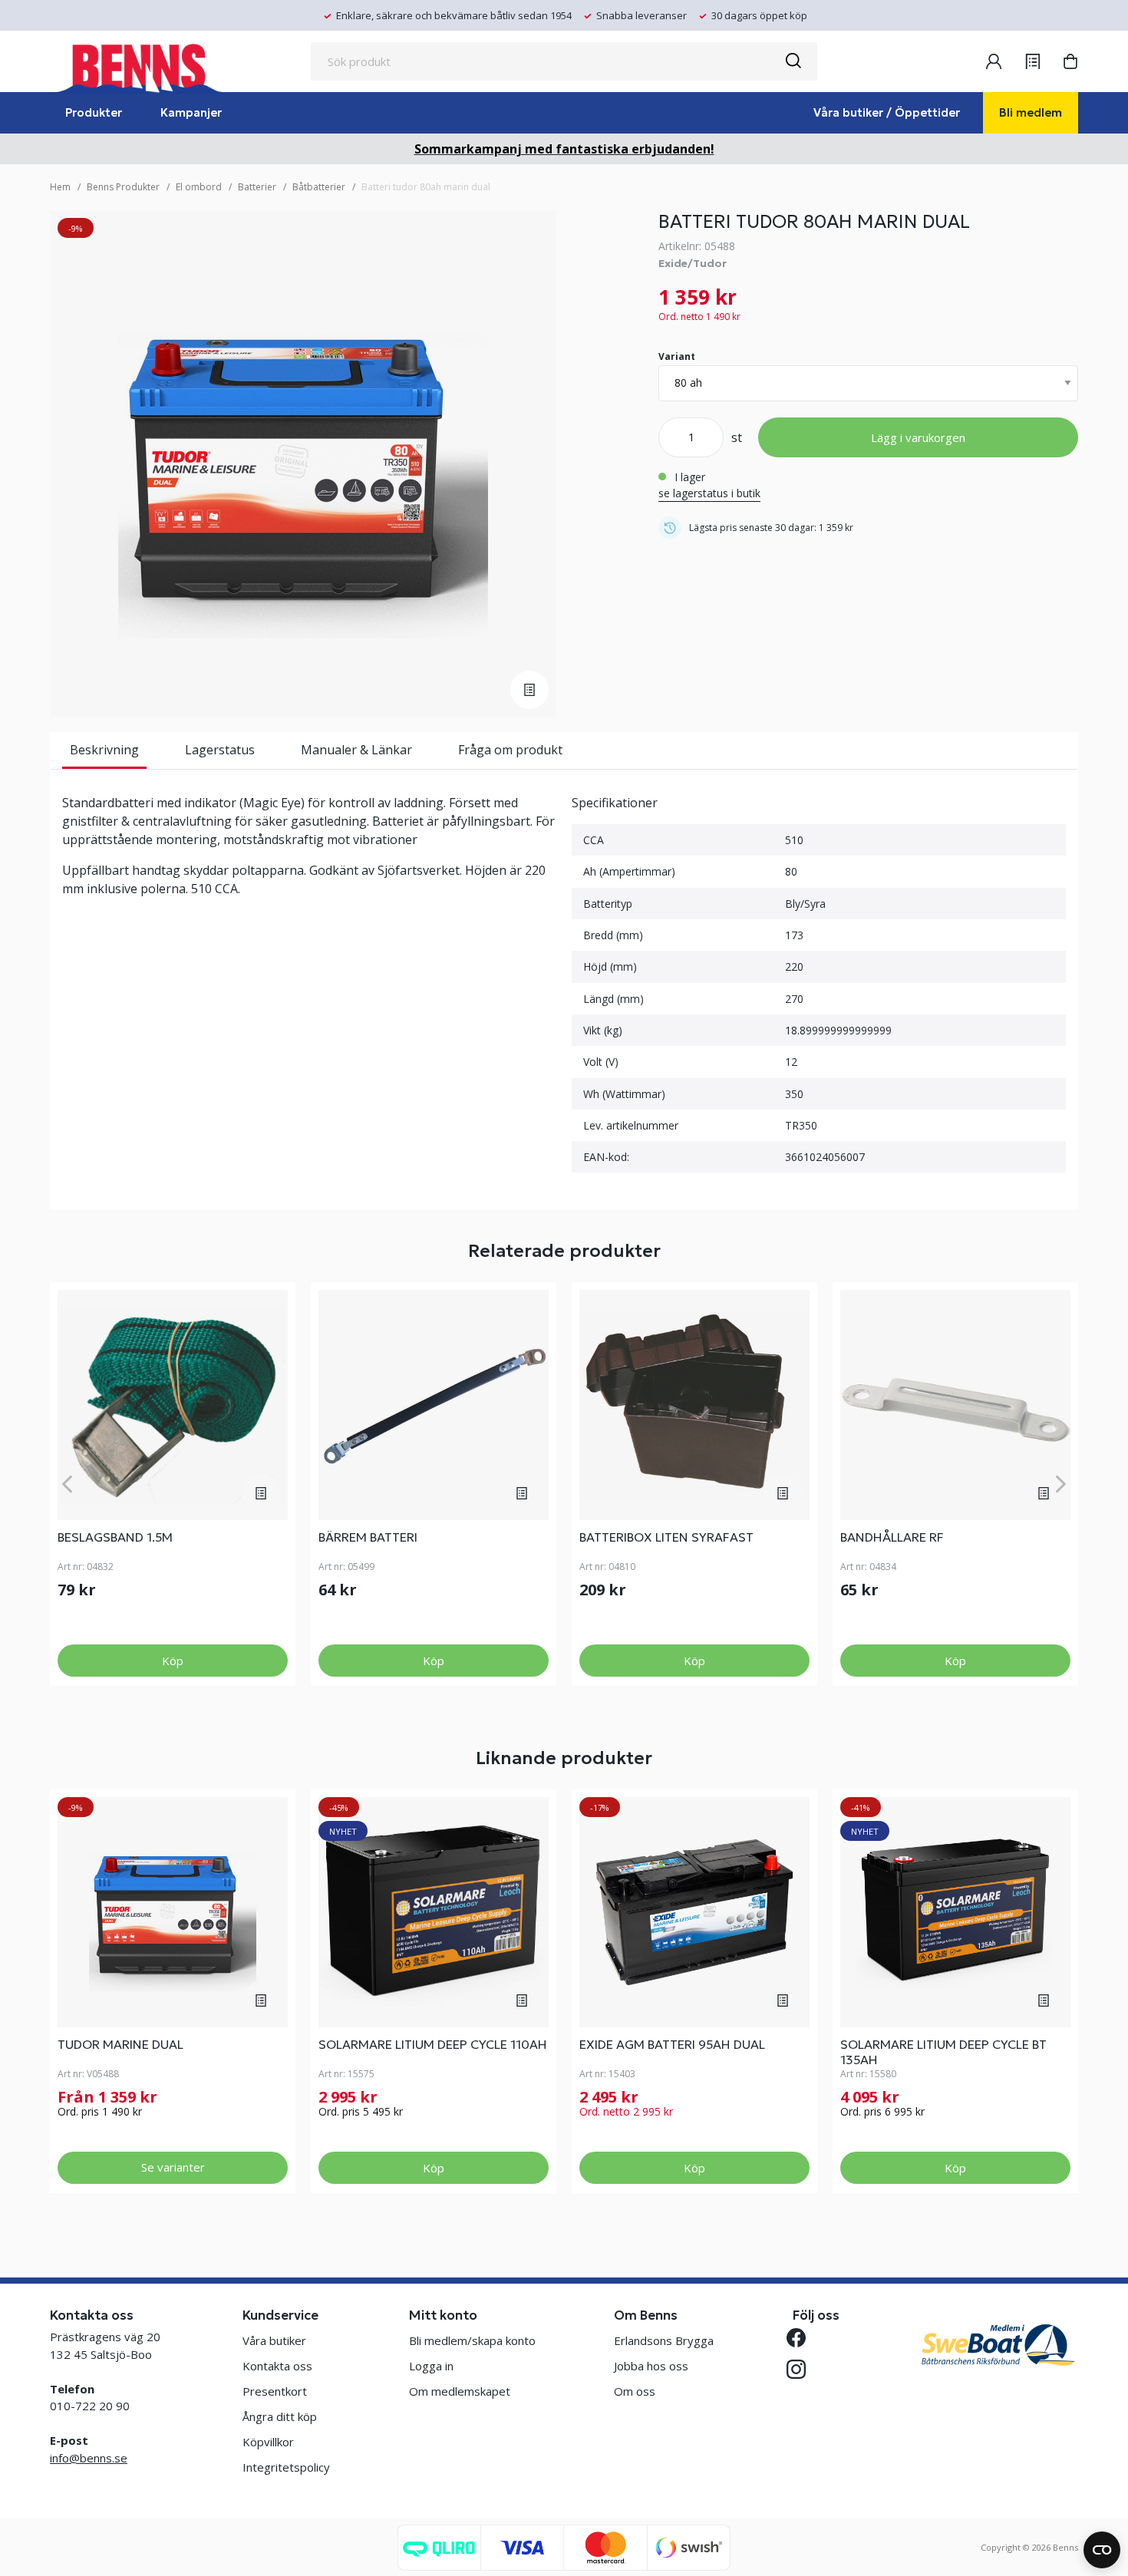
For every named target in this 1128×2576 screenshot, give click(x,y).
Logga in (431, 2366)
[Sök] (793, 61)
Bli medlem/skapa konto (472, 2340)
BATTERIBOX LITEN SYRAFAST (666, 1537)
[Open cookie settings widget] (1102, 2550)
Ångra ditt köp (280, 2416)
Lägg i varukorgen (918, 437)
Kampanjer (191, 112)
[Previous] (67, 1484)
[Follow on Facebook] (802, 2338)
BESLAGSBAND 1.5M (115, 1537)
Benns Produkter (123, 187)
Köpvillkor (268, 2442)
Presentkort (275, 2391)
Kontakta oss (277, 2366)
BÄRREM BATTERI (368, 1537)
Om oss (635, 2391)
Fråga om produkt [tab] (510, 750)
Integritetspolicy (286, 2467)
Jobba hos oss (651, 2366)
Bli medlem (1031, 112)
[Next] (1061, 1484)
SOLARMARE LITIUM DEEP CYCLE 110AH (433, 2044)
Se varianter (173, 2167)
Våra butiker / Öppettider (887, 112)
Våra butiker (274, 2340)
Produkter (94, 112)
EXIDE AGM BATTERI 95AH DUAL (672, 2044)
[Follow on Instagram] (802, 2369)
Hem (60, 187)
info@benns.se (89, 2458)
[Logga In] (994, 61)
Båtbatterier (319, 187)
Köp (173, 1661)
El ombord (199, 187)
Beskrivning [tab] (104, 750)
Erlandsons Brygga (664, 2340)
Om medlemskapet (460, 2391)
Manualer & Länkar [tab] (356, 750)
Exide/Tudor (693, 263)
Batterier (257, 187)
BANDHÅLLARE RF (892, 1537)
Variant (677, 356)
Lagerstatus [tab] (220, 750)
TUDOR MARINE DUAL (120, 2044)
